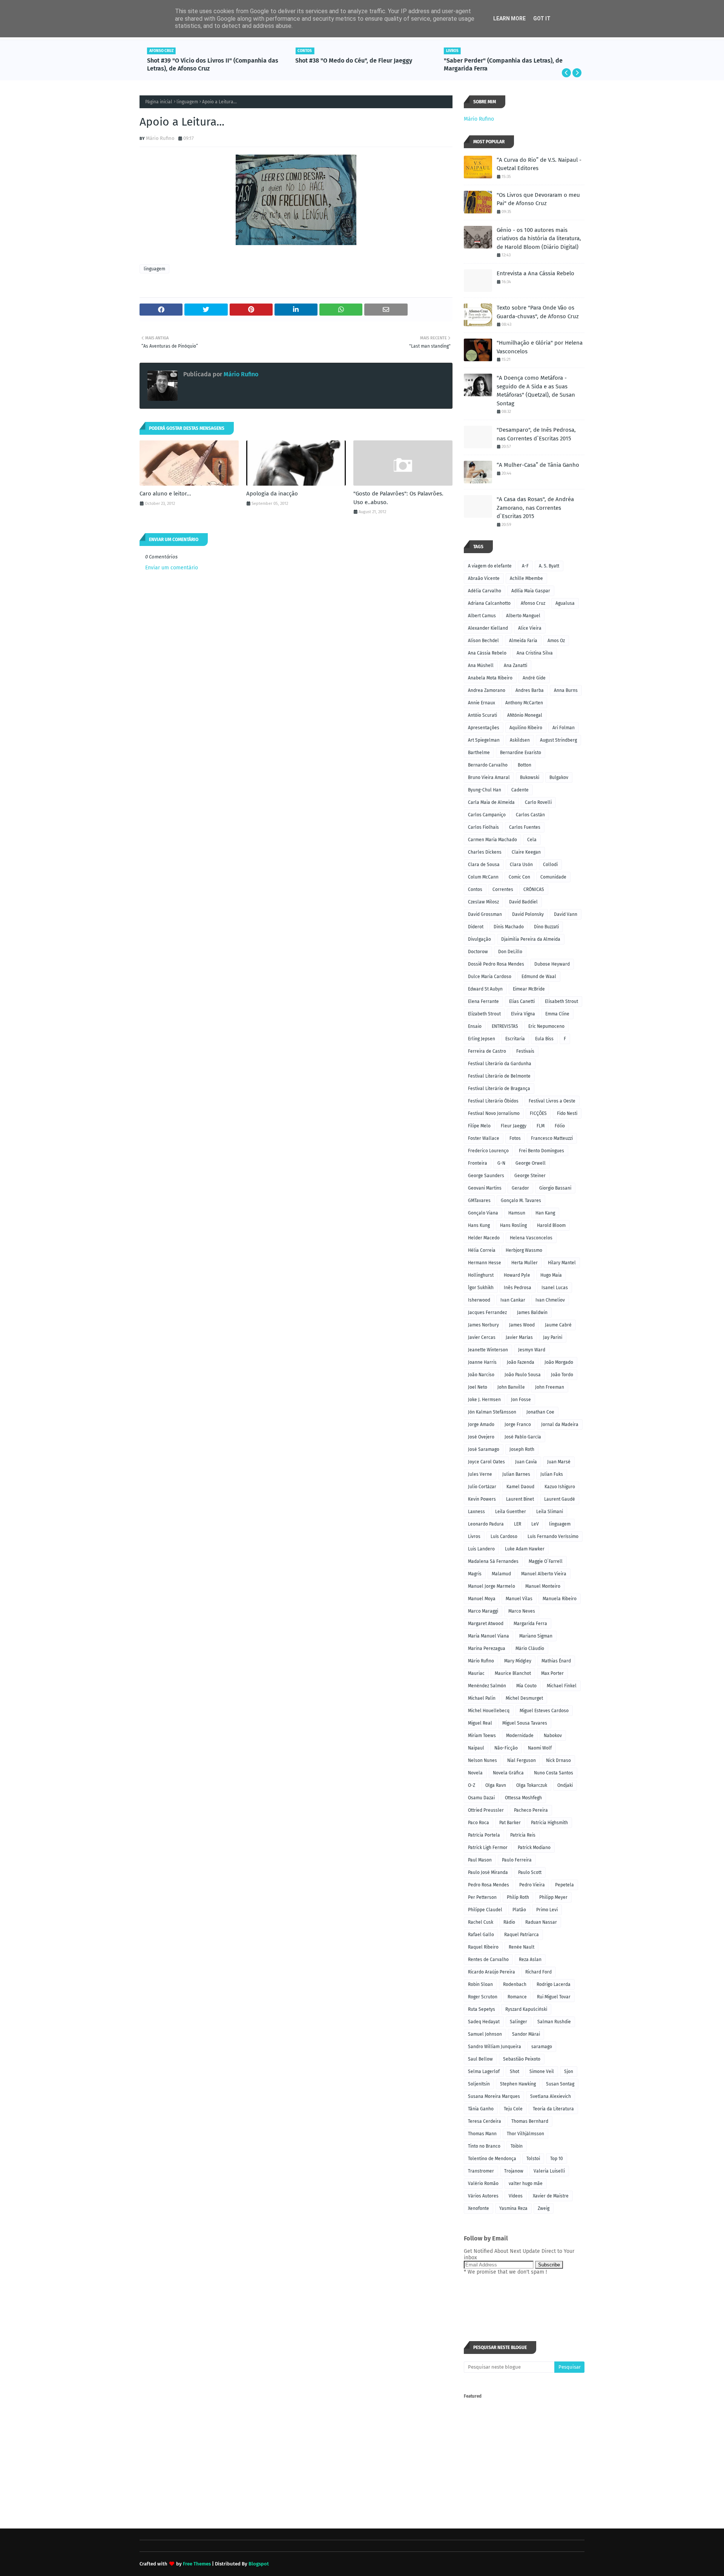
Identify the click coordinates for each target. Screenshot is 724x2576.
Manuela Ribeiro (560, 1599)
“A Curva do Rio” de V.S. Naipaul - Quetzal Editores (539, 164)
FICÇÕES (538, 1113)
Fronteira (478, 1163)
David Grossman (485, 914)
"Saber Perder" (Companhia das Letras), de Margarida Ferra (355, 64)
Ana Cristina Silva (535, 653)
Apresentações (484, 728)
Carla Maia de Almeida (491, 802)
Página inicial (159, 102)
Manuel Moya (482, 1599)
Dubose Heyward (552, 964)
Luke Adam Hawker (525, 1549)
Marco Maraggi (483, 1611)
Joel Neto (478, 1387)
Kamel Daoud (520, 1487)
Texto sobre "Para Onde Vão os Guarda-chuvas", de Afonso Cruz (538, 312)
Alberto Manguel (523, 616)
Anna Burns (566, 690)
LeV (535, 1524)
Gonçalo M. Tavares (521, 1201)
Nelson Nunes (482, 1760)
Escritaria (515, 1039)
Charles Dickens (485, 852)
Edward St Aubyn (485, 989)
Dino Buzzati (546, 927)
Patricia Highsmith (549, 1823)
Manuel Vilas (519, 1599)
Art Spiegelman (484, 740)
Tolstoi (533, 2159)
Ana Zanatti (515, 665)
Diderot (476, 927)
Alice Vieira (530, 628)
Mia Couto (526, 1686)
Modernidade (520, 1736)
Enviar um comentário (172, 568)
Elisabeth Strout (561, 1001)
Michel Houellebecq (489, 1711)
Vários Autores (483, 2196)
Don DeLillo (510, 952)
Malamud (501, 1574)
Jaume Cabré (558, 1325)
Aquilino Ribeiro (526, 728)
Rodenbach (515, 1984)
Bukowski (530, 777)
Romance (517, 1997)
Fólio (560, 1126)
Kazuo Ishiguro (560, 1487)
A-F (525, 566)
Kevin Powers (482, 1499)
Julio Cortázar (482, 1487)
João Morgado (559, 1362)
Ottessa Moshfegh (523, 1798)
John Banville (511, 1387)
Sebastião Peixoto (522, 2059)
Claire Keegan (526, 852)
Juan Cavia (526, 1462)
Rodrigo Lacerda (554, 1984)
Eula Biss (544, 1039)
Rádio (509, 1922)
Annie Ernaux (482, 703)
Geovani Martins (485, 1188)
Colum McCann (483, 877)
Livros (474, 1536)
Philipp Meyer (553, 1897)
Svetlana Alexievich (551, 2096)
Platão (519, 1910)
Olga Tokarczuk (532, 1785)
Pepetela (564, 1885)
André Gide (534, 678)
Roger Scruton (483, 1997)
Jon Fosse (521, 1400)
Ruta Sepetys (482, 2009)
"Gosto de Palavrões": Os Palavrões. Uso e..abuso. (398, 498)
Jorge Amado (481, 1424)
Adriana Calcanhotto (489, 603)
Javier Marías (519, 1337)
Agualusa (565, 603)
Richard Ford (538, 1972)
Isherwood (479, 1300)
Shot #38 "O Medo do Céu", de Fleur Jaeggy (206, 61)
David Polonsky (528, 914)
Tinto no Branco (484, 2146)
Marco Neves (522, 1611)
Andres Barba (530, 690)
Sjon (569, 2072)
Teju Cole (513, 2109)
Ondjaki (565, 1785)
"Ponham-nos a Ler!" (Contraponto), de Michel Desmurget (507, 64)
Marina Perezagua (487, 1648)
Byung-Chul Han (485, 790)
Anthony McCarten (524, 703)
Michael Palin (482, 1698)
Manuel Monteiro (543, 1586)
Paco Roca (479, 1823)
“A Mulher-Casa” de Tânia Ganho (538, 465)
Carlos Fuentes (525, 827)
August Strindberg (558, 740)
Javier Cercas (482, 1337)
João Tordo (562, 1375)
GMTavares (479, 1201)
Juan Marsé (559, 1462)
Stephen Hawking (518, 2084)
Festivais (525, 1051)
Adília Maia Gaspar (531, 591)
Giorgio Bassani (555, 1188)
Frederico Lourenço (488, 1151)
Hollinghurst (481, 1275)
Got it (542, 18)
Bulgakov (559, 777)
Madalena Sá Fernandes (493, 1561)
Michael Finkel (562, 1686)
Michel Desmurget (524, 1698)
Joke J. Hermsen (484, 1400)
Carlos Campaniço (487, 815)
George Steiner (530, 1176)
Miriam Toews (482, 1736)
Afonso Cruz (533, 603)
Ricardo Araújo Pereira (492, 1972)
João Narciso (481, 1375)
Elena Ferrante (483, 1001)
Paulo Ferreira (517, 1860)
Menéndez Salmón (487, 1686)
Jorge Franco (518, 1424)
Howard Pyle (517, 1275)
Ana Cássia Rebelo (487, 653)
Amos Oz (556, 641)
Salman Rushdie (554, 2022)
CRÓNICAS (534, 889)
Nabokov (553, 1736)
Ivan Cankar (513, 1300)
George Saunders (486, 1176)
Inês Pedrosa (518, 1288)
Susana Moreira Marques (494, 2096)
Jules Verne (480, 1474)
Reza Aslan (530, 1960)
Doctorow (478, 952)
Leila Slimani (550, 1512)
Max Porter (552, 1673)
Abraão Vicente (484, 578)
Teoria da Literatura (553, 2109)
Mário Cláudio (530, 1648)
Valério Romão (483, 2183)
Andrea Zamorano (487, 690)
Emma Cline (557, 1014)
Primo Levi (547, 1910)
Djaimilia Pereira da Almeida (531, 939)
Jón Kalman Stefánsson (492, 1412)
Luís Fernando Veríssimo (553, 1536)
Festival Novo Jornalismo (494, 1113)
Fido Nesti (567, 1113)
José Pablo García (523, 1437)
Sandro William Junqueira (495, 2047)
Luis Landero (481, 1549)
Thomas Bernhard (530, 2121)
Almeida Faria (523, 641)
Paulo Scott (530, 1872)
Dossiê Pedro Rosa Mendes (496, 964)
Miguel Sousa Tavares (525, 1723)
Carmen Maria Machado (492, 840)
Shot (515, 2072)
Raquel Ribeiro (483, 1947)
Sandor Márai (526, 2034)
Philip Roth (518, 1897)
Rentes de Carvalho (488, 1960)
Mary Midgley (518, 1661)
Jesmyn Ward (532, 1350)
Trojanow (514, 2171)
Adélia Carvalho (485, 591)
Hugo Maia (551, 1275)
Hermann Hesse (485, 1263)
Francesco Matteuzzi (552, 1138)
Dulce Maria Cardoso (490, 977)
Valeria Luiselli (549, 2171)
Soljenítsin (479, 2084)
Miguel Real (480, 1723)
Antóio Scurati (482, 715)
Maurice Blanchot (513, 1673)
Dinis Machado (509, 927)
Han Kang (545, 1213)
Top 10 (557, 2159)
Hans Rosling (513, 1225)
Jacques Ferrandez (487, 1313)
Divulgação (479, 939)
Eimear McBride (529, 989)
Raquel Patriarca (522, 1935)
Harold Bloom (551, 1225)
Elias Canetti (522, 1001)
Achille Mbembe (526, 578)
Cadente (520, 790)
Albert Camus (482, 616)
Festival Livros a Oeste (552, 1101)
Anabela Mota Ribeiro (490, 678)
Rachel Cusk (481, 1922)
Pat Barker (510, 1823)
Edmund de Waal (539, 977)
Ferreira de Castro (487, 1051)
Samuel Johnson (485, 2034)
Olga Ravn (496, 1785)
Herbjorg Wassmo (524, 1250)
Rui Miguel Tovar (554, 1997)
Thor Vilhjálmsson (525, 2134)
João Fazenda (521, 1362)
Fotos (515, 1138)
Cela (532, 840)
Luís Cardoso (504, 1536)
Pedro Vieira (532, 1885)
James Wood (522, 1325)
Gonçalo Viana (483, 1213)
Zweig (544, 2208)
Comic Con (519, 877)
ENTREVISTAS (505, 1026)
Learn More (509, 18)
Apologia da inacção (272, 494)
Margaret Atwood (486, 1624)
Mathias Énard (556, 1661)
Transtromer (481, 2171)
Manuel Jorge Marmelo (492, 1586)
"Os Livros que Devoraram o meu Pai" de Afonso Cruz (538, 199)
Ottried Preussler (486, 1810)
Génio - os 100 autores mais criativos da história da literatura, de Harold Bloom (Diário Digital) (539, 238)
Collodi (550, 865)
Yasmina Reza (513, 2208)
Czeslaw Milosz (483, 902)
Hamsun (517, 1213)
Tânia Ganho (481, 2109)
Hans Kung (479, 1225)
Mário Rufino (160, 138)
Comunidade (553, 877)
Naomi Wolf (540, 1748)
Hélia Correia (482, 1250)
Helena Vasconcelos (531, 1238)
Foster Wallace (484, 1138)
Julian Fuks (552, 1474)
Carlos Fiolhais (483, 827)
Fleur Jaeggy (514, 1126)
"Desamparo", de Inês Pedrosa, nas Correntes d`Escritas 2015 (536, 434)
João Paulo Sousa (523, 1375)
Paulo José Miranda (488, 1872)
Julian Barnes (516, 1474)
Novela (475, 1773)
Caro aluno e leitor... (165, 494)
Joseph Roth (522, 1449)
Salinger (518, 2022)
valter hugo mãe (526, 2183)
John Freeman (550, 1387)
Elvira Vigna (523, 1014)
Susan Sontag (560, 2084)
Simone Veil (542, 2072)
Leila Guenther (511, 1512)
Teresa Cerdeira (485, 2121)
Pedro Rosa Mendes (489, 1885)
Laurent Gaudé (560, 1499)
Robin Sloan (480, 1984)
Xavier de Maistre (551, 2196)
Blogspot (259, 2564)
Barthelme (479, 753)
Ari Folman (564, 728)
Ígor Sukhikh (481, 1288)
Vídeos (516, 2196)
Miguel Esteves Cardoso (544, 1711)
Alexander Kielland (488, 628)
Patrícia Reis (523, 1835)
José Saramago (484, 1449)
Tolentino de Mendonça (492, 2159)
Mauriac (476, 1673)
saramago (542, 2047)
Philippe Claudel (485, 1910)
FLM (541, 1126)
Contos (475, 889)
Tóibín (517, 2146)
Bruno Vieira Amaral (489, 777)
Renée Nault (522, 1947)
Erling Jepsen (482, 1039)
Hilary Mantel (562, 1263)
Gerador (520, 1188)
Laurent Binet (520, 1499)
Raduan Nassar (541, 1922)
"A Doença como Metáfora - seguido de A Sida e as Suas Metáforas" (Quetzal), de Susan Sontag (536, 391)
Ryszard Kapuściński (526, 2009)
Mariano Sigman (536, 1636)
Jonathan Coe (540, 1412)
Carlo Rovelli (538, 802)
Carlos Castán (530, 815)
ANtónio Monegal (525, 715)
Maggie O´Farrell (546, 1561)
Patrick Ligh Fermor (488, 1848)
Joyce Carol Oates (486, 1462)
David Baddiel (523, 902)
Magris (475, 1574)
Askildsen (520, 740)
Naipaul (476, 1748)
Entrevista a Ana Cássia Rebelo (535, 273)
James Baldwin (532, 1313)
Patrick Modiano (534, 1848)
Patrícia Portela (484, 1835)
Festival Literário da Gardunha (500, 1064)
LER (518, 1524)
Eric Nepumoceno (546, 1026)
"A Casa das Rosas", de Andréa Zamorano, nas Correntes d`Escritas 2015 (535, 508)
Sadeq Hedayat (484, 2022)
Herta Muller (525, 1263)
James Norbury (483, 1325)
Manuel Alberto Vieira (544, 1574)
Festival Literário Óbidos (493, 1101)
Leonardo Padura (486, 1524)
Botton (525, 765)
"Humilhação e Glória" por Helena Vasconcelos (540, 347)
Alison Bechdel (483, 641)
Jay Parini (553, 1337)
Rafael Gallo (481, 1935)
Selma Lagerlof (484, 2072)
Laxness (476, 1512)
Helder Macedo (484, 1238)
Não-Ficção (506, 1748)
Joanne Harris (482, 1362)
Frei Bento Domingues (541, 1151)
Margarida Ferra (530, 1624)
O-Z (472, 1785)
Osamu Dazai (481, 1798)
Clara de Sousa (484, 865)
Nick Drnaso (558, 1760)
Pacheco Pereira (531, 1810)
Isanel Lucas (555, 1288)
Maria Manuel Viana (489, 1636)
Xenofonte (479, 2208)
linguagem (187, 102)
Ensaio (475, 1026)
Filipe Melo (479, 1126)
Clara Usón (521, 865)
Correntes (503, 889)
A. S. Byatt (549, 566)
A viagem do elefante (490, 566)
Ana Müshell (481, 665)
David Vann (566, 914)
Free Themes (197, 2564)
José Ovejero (481, 1437)
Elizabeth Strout (484, 1014)
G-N (501, 1163)
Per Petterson (482, 1897)
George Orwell (531, 1163)
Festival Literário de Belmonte (499, 1076)
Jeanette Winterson (488, 1350)
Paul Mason (480, 1860)
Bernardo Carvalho (488, 765)
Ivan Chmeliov (550, 1300)
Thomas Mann (482, 2134)
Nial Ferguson (522, 1760)
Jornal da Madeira (560, 1424)
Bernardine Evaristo (521, 753)
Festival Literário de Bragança (499, 1089)
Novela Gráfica (508, 1773)
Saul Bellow (480, 2059)
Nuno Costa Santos (554, 1773)
